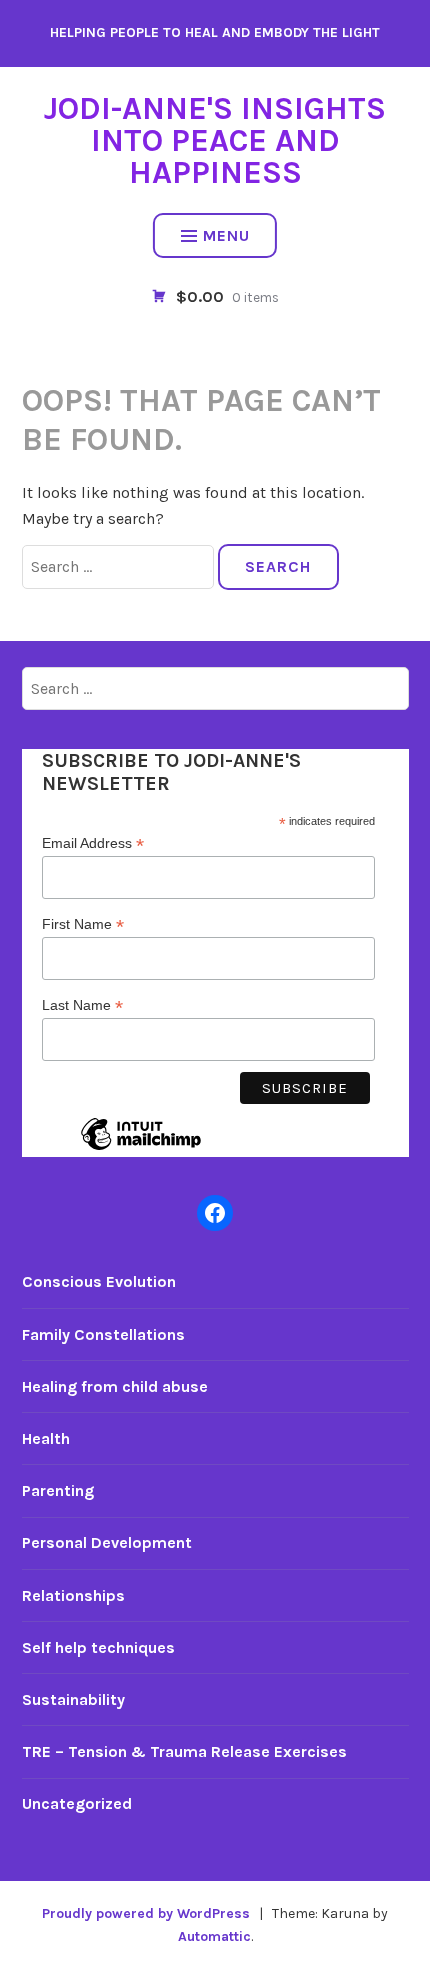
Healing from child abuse (115, 1386)
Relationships (73, 1595)
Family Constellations (103, 1334)
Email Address (93, 843)
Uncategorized (77, 1803)
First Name (83, 924)
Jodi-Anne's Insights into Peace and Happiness (215, 140)
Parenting (58, 1490)
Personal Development (107, 1542)
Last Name (82, 1005)
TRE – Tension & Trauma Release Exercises (184, 1751)
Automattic (214, 1936)
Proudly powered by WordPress (146, 1913)
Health (46, 1438)
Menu (226, 235)
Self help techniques (98, 1647)
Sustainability (73, 1699)
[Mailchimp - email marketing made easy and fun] (141, 1149)
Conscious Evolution (99, 1281)
